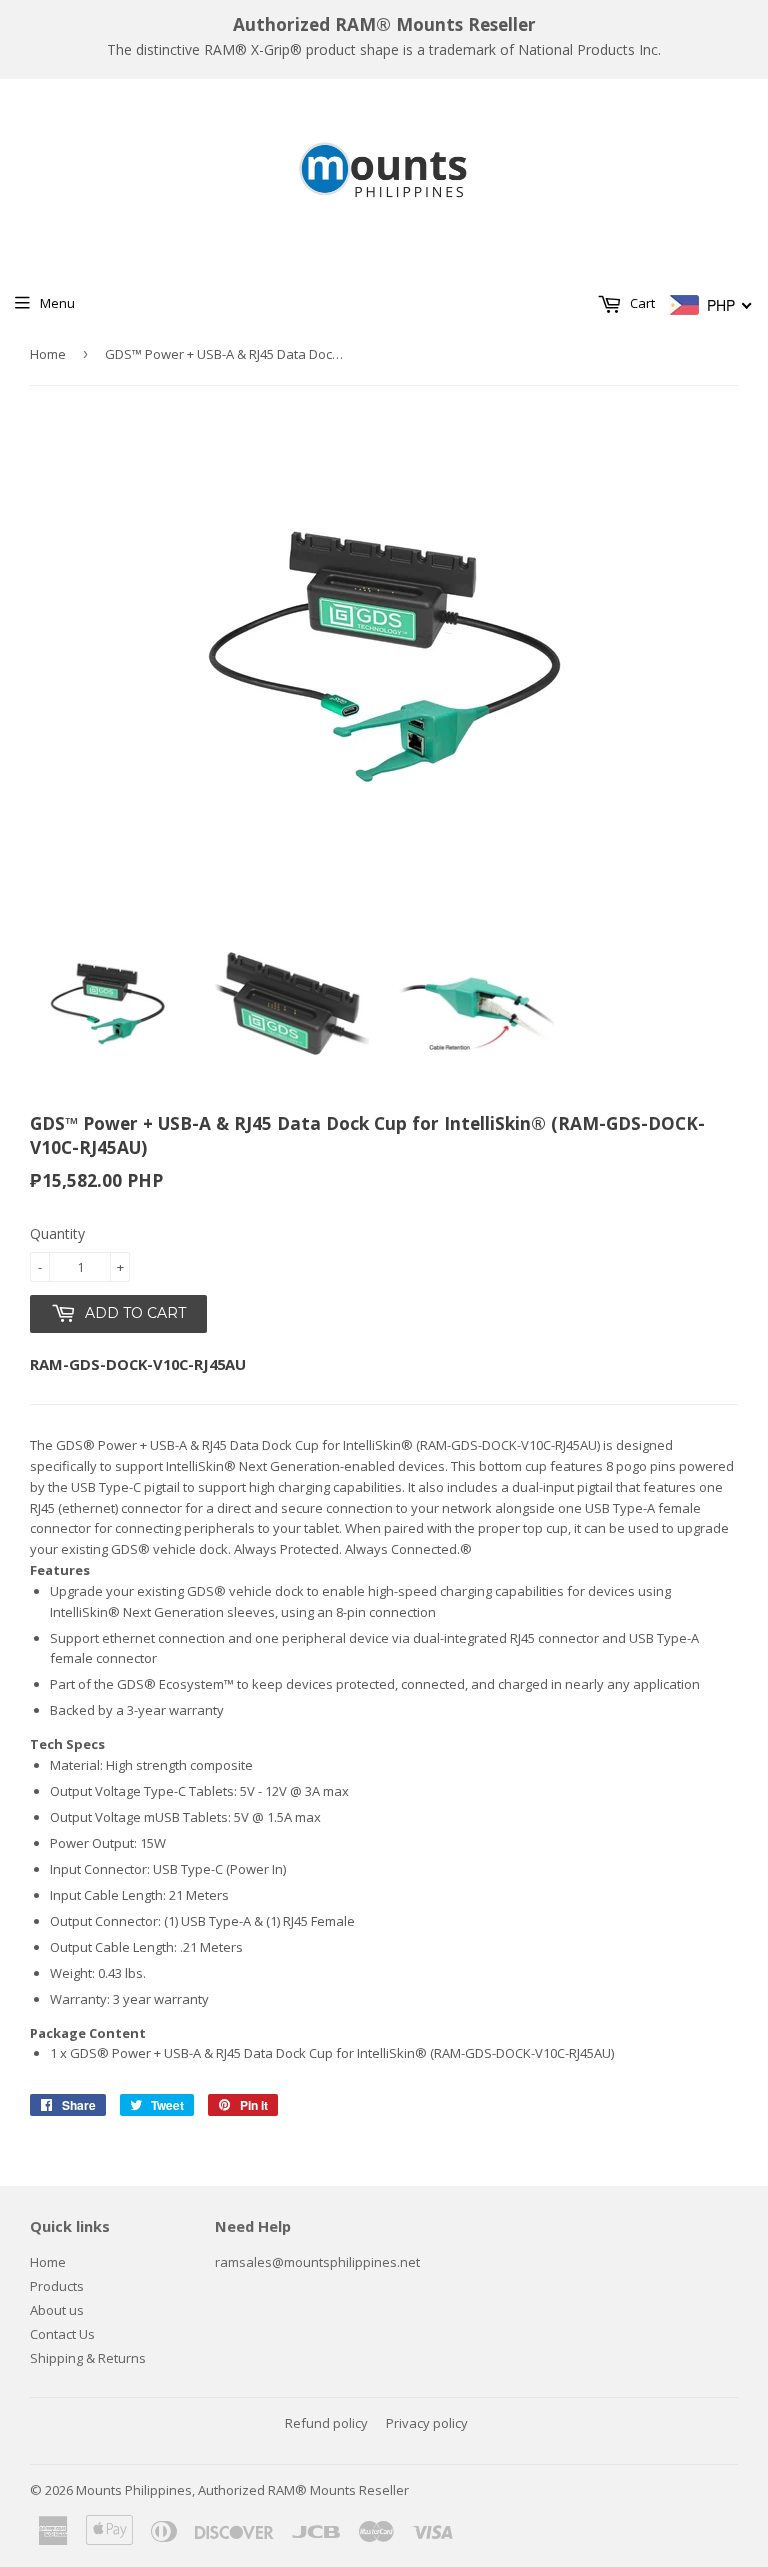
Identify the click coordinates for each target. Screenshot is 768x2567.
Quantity (57, 1233)
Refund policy (326, 2423)
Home (48, 354)
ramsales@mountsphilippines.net (317, 2262)
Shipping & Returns (88, 2358)
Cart (641, 303)
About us (57, 2310)
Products (57, 2286)
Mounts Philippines (134, 2490)
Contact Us (62, 2334)
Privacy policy (427, 2423)
